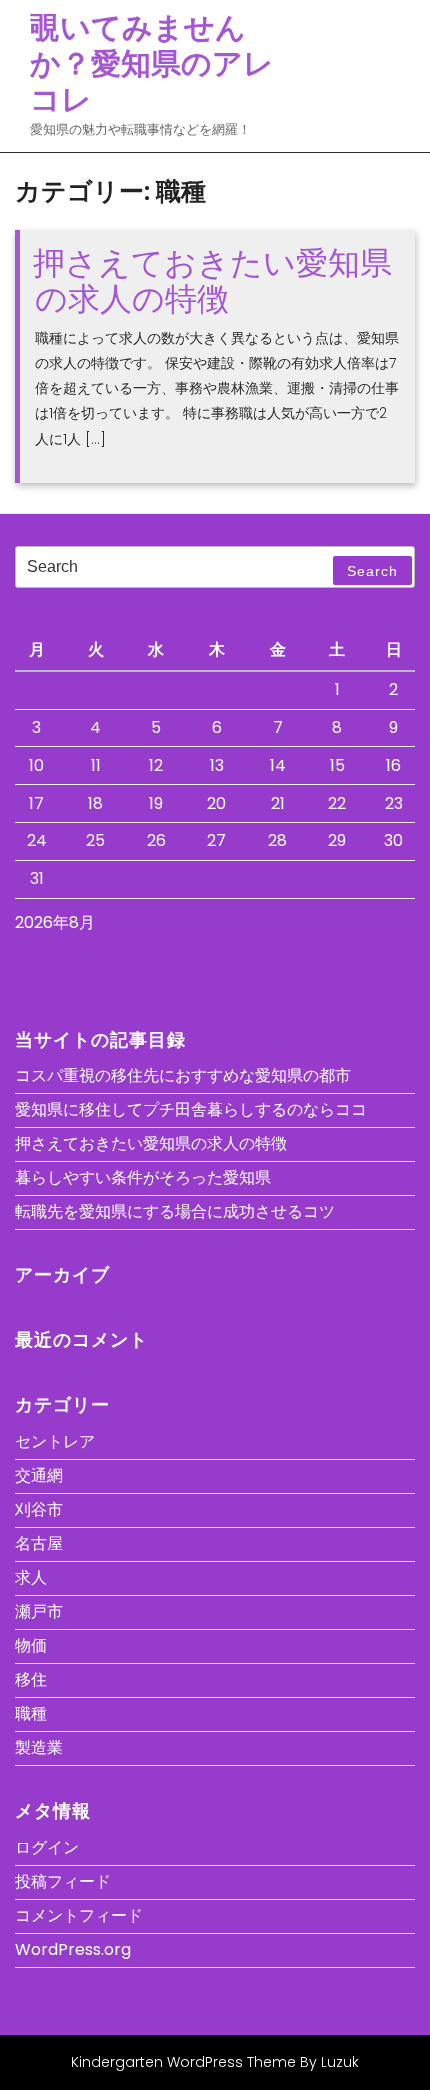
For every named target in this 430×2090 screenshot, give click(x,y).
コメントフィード (79, 1915)
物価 (31, 1645)
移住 (31, 1679)
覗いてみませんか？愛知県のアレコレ (152, 63)
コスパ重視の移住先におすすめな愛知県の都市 (183, 1075)
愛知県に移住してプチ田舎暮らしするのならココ (191, 1109)
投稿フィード (63, 1881)
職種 (31, 1713)
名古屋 (39, 1543)
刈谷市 (39, 1509)
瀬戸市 (39, 1611)
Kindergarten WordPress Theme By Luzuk (215, 2062)
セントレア (55, 1441)
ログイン (47, 1847)
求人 (31, 1577)
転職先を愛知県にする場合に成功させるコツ (175, 1211)
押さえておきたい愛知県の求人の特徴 (212, 280)
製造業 (39, 1747)
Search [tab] (372, 571)
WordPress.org (73, 1949)
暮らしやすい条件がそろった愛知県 (143, 1177)
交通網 (39, 1475)
